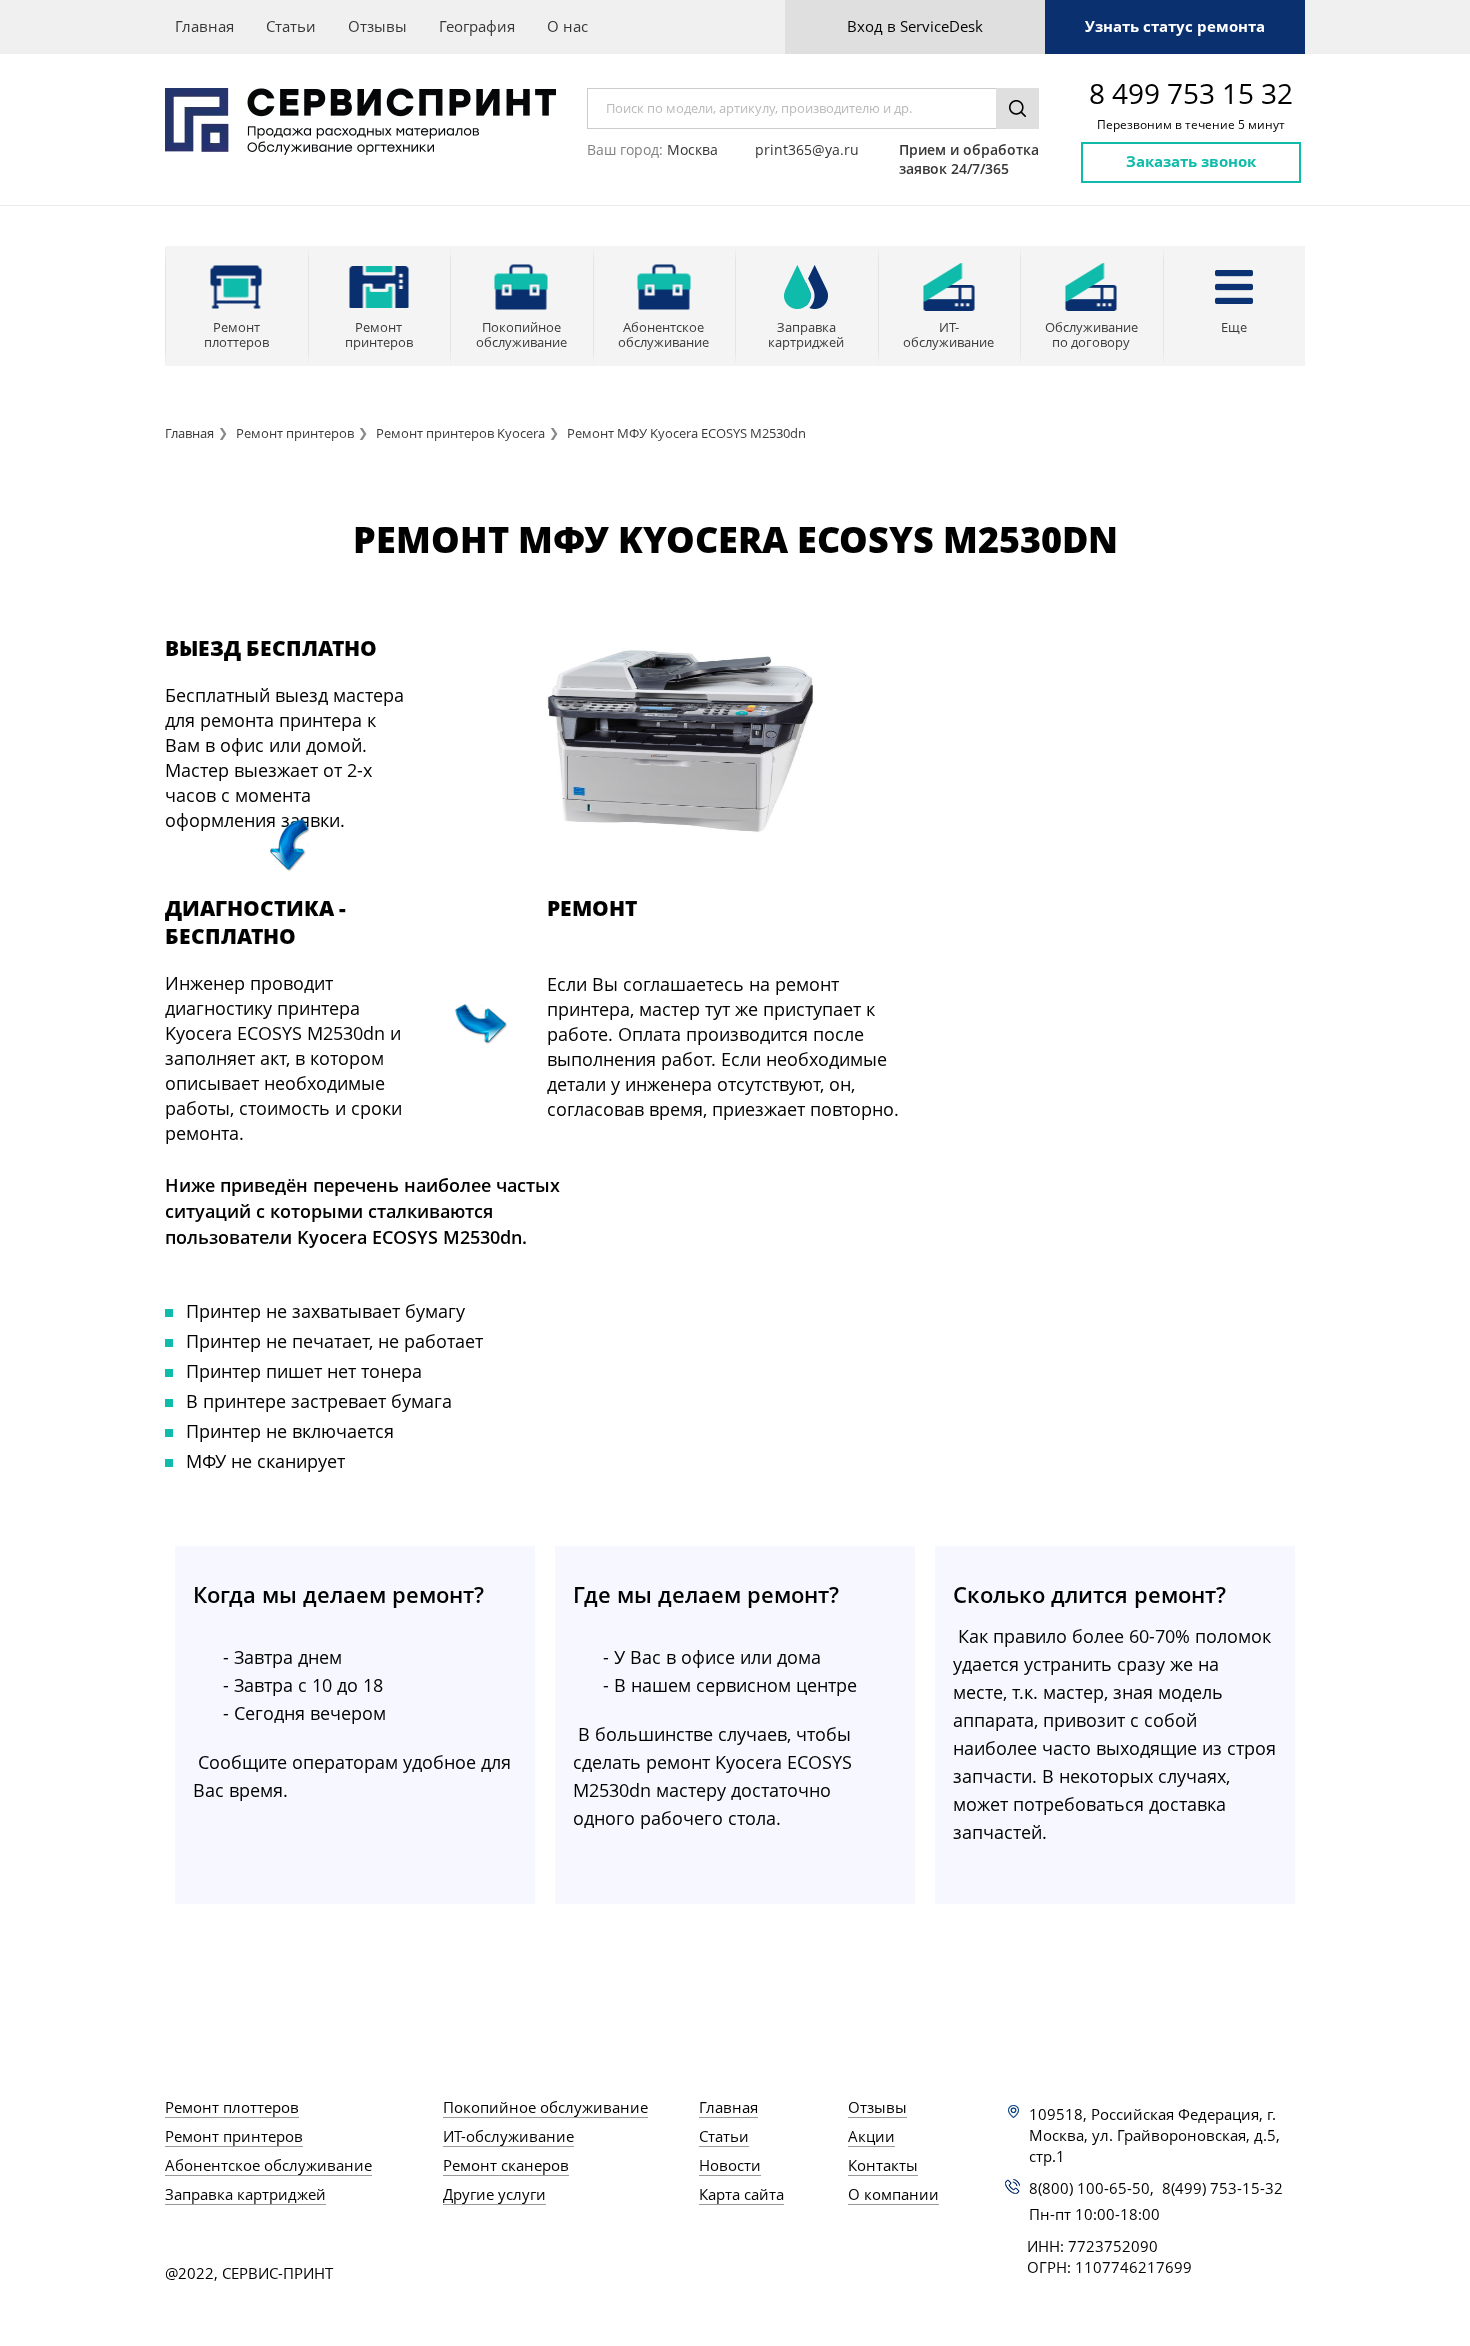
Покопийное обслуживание (545, 2107)
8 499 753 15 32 (1191, 93)
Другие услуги (494, 2194)
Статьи (291, 26)
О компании (893, 2194)
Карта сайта (741, 2194)
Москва (692, 149)
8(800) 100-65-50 (1089, 2188)
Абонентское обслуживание (268, 2165)
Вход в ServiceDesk (915, 26)
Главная (204, 26)
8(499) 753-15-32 (1222, 2188)
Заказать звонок (1191, 161)
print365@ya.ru (807, 149)
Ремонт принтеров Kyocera (460, 433)
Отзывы (377, 26)
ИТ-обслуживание (508, 2136)
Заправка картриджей (245, 2194)
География (477, 26)
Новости (730, 2165)
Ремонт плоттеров (232, 2107)
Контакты (883, 2165)
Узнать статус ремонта (1175, 26)
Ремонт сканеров (506, 2165)
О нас (567, 26)
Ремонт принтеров (295, 433)
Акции (871, 2136)
